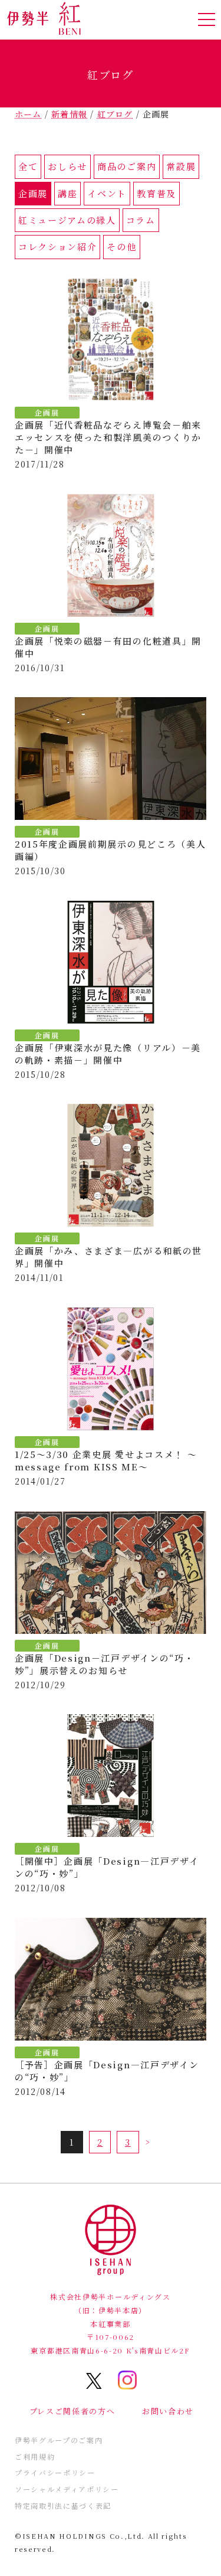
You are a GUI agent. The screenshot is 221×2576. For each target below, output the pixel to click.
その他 (121, 246)
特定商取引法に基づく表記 (63, 2505)
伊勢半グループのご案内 (59, 2440)
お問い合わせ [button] (168, 2411)
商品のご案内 (127, 166)
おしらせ (67, 166)
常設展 (181, 166)
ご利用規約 (35, 2456)
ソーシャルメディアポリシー (67, 2489)
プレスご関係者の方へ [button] (72, 2411)
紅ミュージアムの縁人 (67, 220)
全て (28, 166)
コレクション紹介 (57, 246)
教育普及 (156, 193)
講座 (67, 193)
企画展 (33, 193)
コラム (141, 220)
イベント (107, 193)
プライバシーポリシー (55, 2472)
